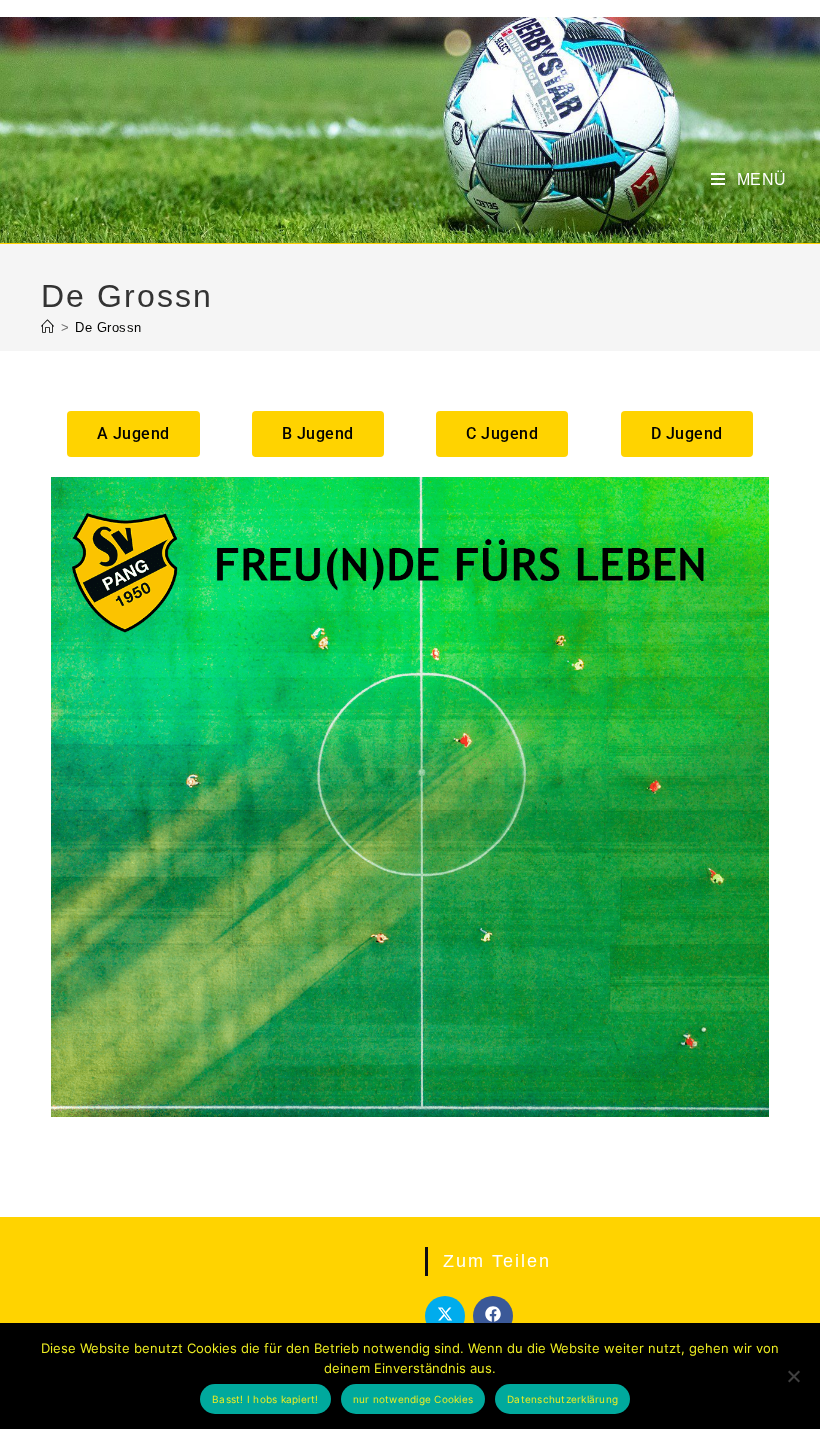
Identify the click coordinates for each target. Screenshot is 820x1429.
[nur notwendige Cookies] (793, 1376)
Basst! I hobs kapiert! (265, 1399)
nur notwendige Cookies (413, 1399)
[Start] (48, 327)
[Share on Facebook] (493, 1316)
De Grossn (108, 327)
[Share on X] (445, 1316)
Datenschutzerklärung (562, 1399)
